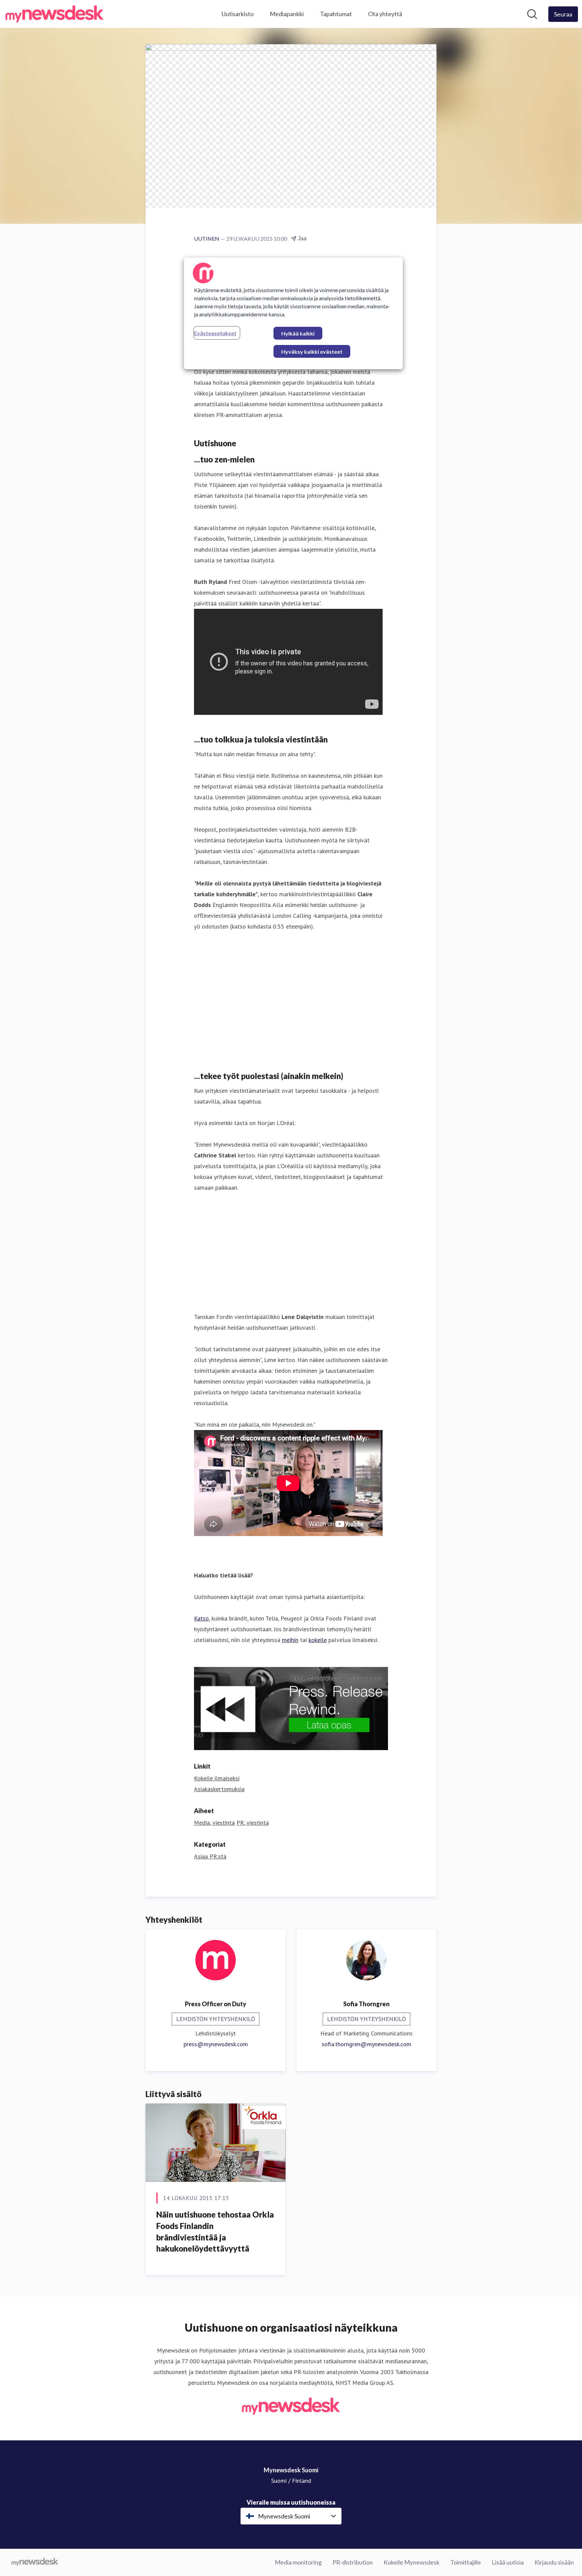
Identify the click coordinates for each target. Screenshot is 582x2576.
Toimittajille (466, 2562)
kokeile (318, 1640)
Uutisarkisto (238, 14)
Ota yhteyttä (385, 14)
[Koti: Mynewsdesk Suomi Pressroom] (55, 14)
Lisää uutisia (508, 2562)
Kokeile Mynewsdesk (412, 2562)
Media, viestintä (214, 1823)
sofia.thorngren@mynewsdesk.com (366, 2044)
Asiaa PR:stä (210, 1856)
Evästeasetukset (215, 333)
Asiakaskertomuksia (219, 1789)
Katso (201, 1618)
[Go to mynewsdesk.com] (35, 2563)
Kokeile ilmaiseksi (217, 1778)
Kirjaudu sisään (554, 2562)
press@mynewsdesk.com (216, 2044)
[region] (293, 313)
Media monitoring (298, 2562)
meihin (290, 1640)
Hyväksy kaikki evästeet (312, 352)
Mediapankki (287, 14)
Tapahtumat (336, 14)
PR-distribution (353, 2562)
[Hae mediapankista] (532, 14)
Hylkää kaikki (298, 333)
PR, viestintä (253, 1823)
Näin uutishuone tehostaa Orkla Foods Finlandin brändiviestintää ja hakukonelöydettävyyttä (215, 2231)
